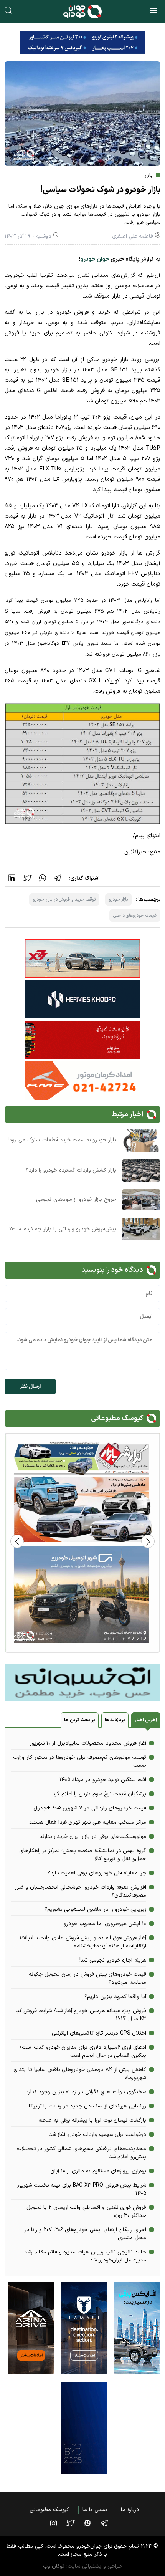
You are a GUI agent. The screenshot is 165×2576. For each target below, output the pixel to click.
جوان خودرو (95, 259)
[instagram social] (57, 2523)
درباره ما (130, 2510)
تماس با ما (95, 2510)
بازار (149, 175)
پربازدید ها (115, 1720)
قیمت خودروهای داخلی (135, 916)
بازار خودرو (119, 899)
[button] (17, 1541)
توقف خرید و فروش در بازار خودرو (64, 899)
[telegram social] (108, 2523)
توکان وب (54, 2566)
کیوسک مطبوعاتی (49, 2510)
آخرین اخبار (146, 1720)
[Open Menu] (154, 12)
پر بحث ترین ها (79, 1720)
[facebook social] (91, 2523)
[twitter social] (74, 2523)
